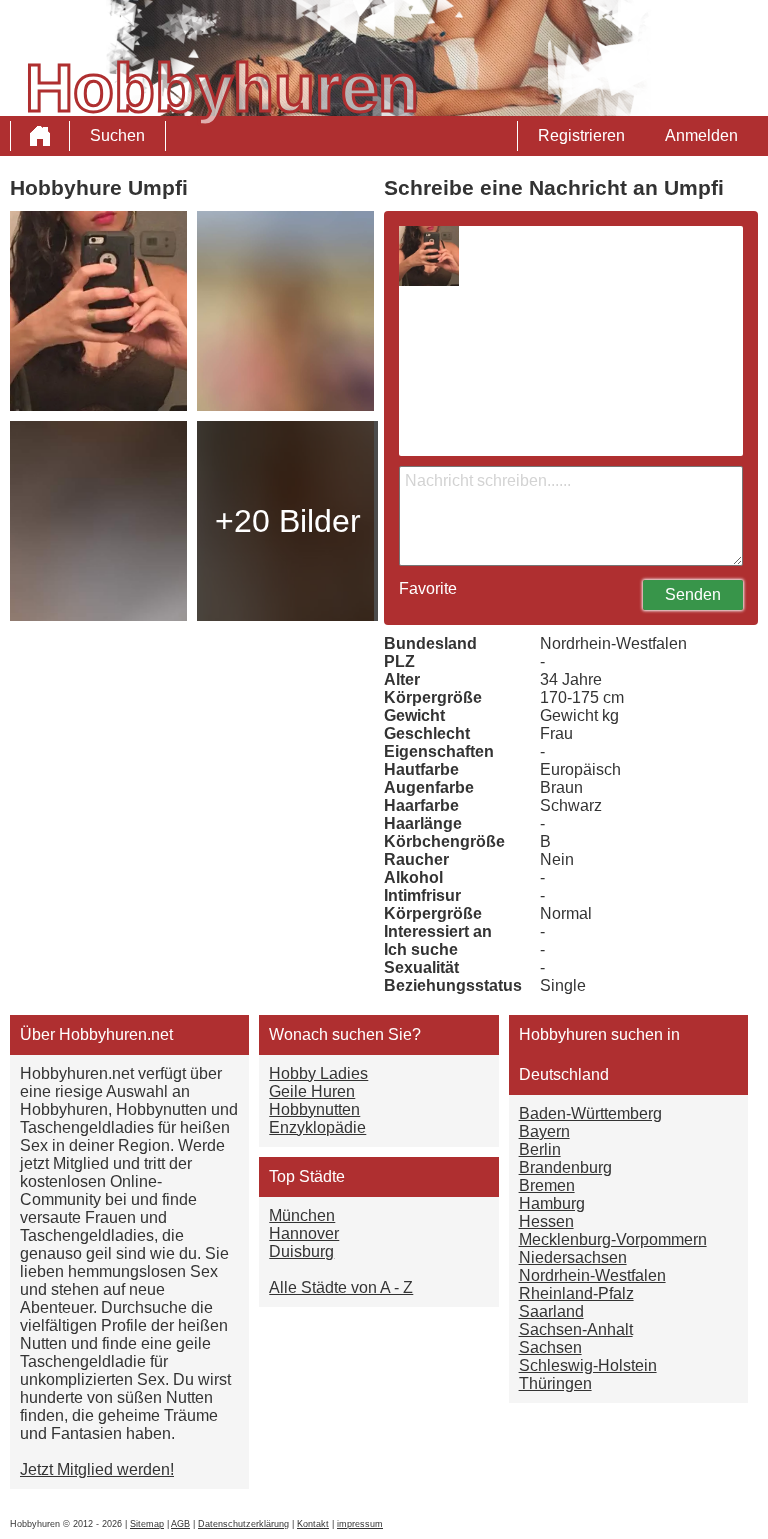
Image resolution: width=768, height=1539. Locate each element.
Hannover (304, 1233)
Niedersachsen (573, 1257)
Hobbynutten (314, 1109)
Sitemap (147, 1524)
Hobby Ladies (318, 1073)
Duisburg (301, 1251)
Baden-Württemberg (590, 1113)
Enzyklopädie (317, 1127)
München (302, 1215)
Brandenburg (565, 1167)
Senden (693, 594)
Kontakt (313, 1524)
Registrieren (581, 135)
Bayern (544, 1131)
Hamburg (552, 1203)
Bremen (547, 1185)
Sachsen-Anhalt (576, 1329)
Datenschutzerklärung (243, 1524)
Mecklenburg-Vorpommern (613, 1239)
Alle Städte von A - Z (341, 1287)
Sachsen (550, 1347)
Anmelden (701, 135)
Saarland (551, 1311)
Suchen (117, 135)
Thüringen (555, 1383)
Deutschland (564, 1074)
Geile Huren (312, 1091)
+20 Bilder (288, 521)
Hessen (546, 1221)
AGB (180, 1524)
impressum (360, 1524)
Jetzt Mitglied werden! (97, 1469)
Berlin (540, 1149)
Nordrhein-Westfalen (592, 1275)
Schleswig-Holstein (588, 1365)
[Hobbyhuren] (40, 136)
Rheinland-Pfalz (576, 1293)
